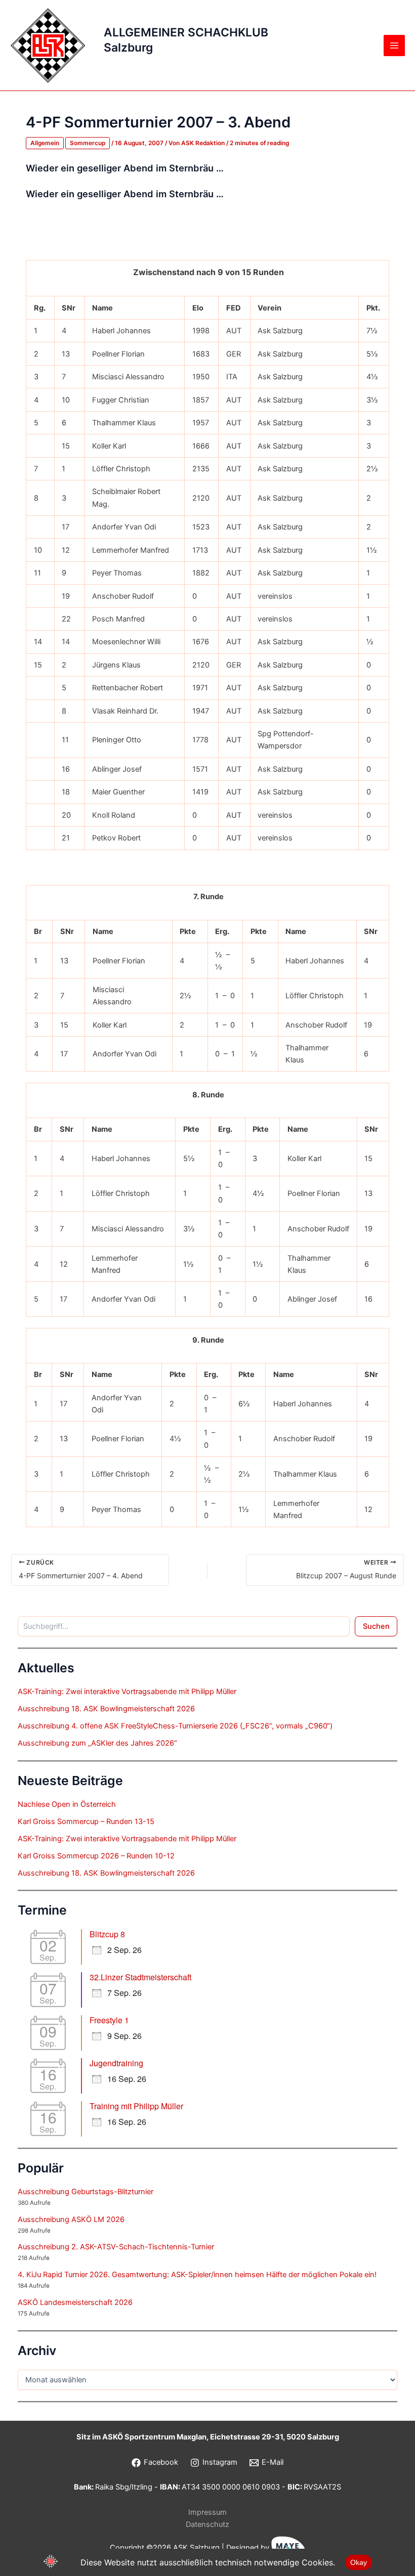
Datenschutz (207, 2524)
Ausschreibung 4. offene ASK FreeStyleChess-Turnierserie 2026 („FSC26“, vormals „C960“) (175, 1726)
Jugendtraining (116, 2063)
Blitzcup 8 (107, 1934)
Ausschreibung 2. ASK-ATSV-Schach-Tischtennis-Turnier (116, 2247)
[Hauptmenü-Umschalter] (394, 46)
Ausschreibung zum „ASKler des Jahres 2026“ (97, 1743)
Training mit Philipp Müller (136, 2106)
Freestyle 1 (109, 2020)
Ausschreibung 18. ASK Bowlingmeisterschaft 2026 (106, 1709)
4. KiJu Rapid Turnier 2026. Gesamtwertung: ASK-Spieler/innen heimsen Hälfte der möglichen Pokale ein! (197, 2275)
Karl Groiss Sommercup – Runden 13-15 (86, 1822)
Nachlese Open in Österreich (67, 1804)
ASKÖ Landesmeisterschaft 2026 (75, 2302)
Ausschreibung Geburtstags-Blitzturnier (86, 2192)
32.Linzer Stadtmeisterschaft (140, 1977)
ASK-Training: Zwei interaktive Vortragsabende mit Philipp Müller (127, 1692)
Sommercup (88, 143)
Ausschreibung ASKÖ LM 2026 (71, 2219)
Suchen (376, 1626)
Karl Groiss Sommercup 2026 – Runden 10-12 (96, 1856)
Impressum (207, 2512)
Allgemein (45, 143)
